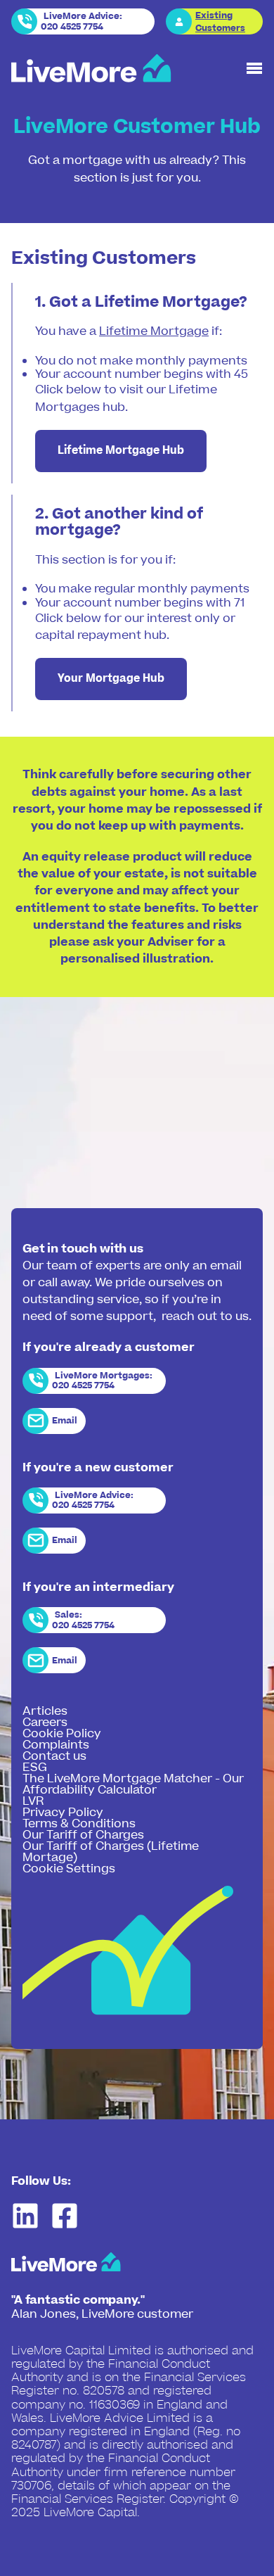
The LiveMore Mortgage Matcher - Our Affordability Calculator (133, 1784)
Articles (45, 1711)
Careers (45, 1722)
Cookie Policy (62, 1734)
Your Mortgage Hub (111, 679)
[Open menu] (254, 68)
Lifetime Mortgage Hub (121, 451)
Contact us (54, 1756)
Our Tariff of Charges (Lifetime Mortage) (111, 1852)
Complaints (56, 1745)
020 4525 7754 (72, 27)
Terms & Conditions (79, 1824)
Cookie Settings (69, 1869)
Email (65, 1421)
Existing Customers (220, 22)
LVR (33, 1801)
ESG (35, 1768)
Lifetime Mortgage (154, 331)
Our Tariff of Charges (83, 1835)
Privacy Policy (63, 1813)
